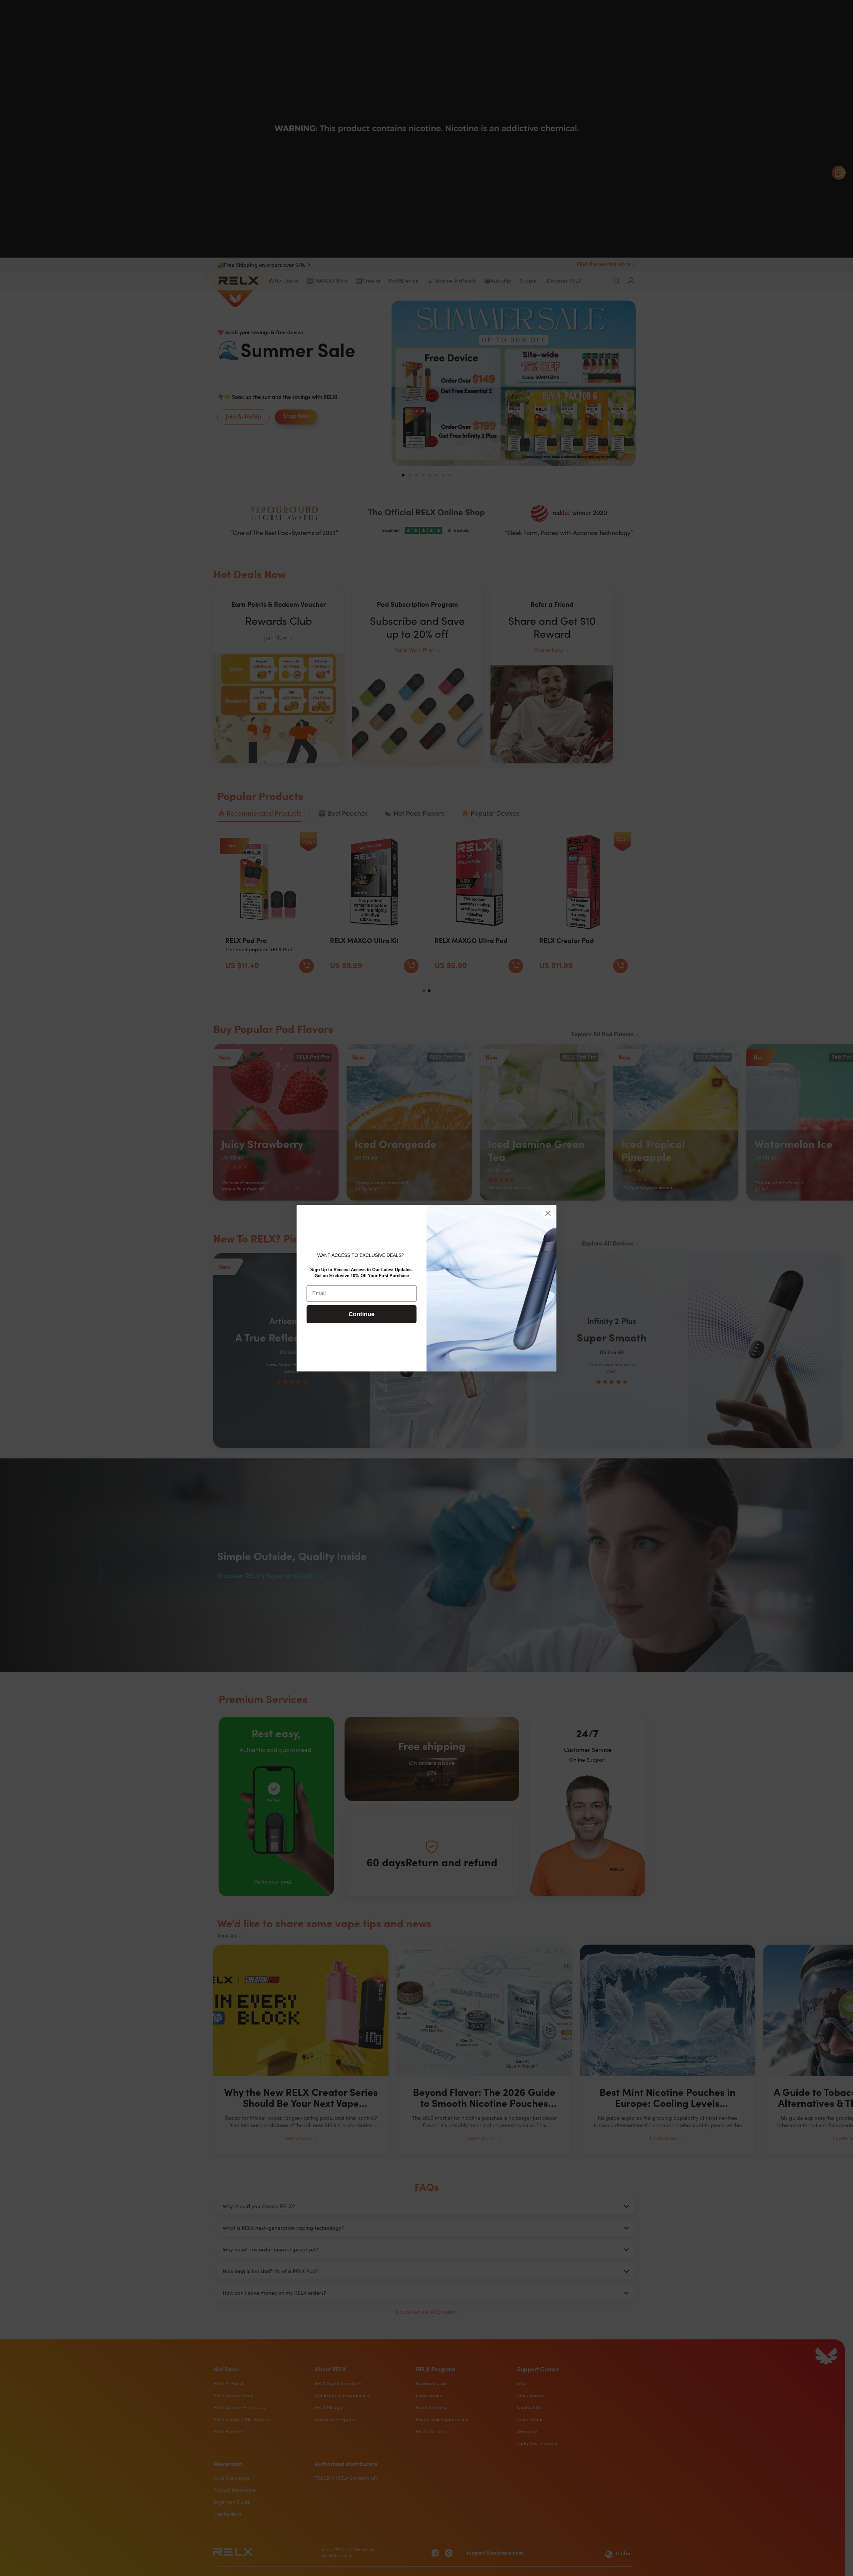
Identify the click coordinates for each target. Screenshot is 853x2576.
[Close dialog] (548, 1213)
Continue (362, 1314)
